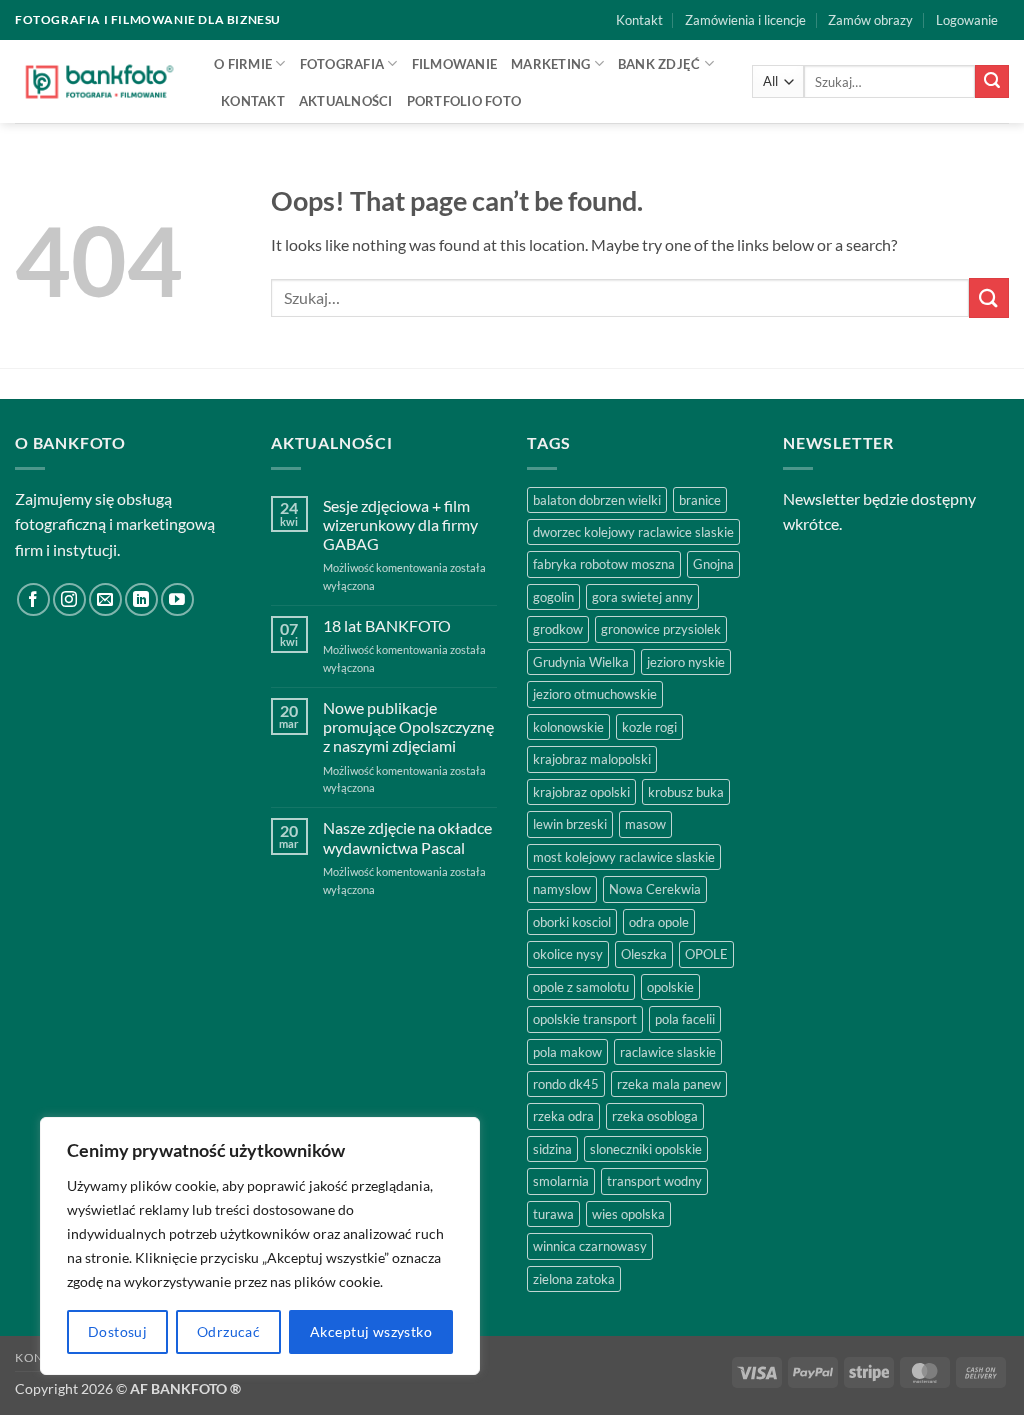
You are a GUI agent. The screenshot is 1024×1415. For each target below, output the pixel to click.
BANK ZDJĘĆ (659, 64)
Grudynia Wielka (581, 662)
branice (700, 500)
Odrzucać (228, 1331)
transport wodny (654, 1181)
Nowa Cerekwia (655, 889)
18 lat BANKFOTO (387, 625)
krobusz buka (686, 792)
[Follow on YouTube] (177, 599)
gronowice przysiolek (661, 629)
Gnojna (713, 564)
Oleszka (644, 954)
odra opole (659, 922)
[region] (260, 1246)
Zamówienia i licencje (745, 20)
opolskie (670, 987)
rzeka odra (563, 1116)
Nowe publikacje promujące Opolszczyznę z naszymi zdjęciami (408, 726)
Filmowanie (455, 64)
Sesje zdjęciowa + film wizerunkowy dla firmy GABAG (400, 524)
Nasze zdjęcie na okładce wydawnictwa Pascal (407, 837)
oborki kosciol (572, 922)
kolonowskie (568, 727)
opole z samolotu (581, 987)
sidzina (552, 1149)
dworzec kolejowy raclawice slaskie (633, 532)
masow (645, 824)
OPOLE (706, 954)
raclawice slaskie (668, 1052)
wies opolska (628, 1214)
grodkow (558, 629)
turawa (553, 1214)
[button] (967, 20)
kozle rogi (649, 727)
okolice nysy (568, 954)
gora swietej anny (642, 597)
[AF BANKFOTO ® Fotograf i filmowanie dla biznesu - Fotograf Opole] (99, 81)
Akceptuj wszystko (371, 1331)
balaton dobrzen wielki (597, 500)
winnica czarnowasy (590, 1246)
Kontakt (639, 20)
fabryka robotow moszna (604, 564)
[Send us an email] (105, 599)
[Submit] (992, 82)
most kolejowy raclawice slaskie (624, 857)
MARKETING (550, 64)
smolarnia (561, 1181)
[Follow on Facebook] (33, 599)
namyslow (562, 889)
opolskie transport (585, 1019)
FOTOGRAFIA (342, 64)
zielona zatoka (574, 1279)
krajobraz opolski (581, 792)
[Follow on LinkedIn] (141, 599)
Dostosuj (117, 1331)
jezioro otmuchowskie (595, 694)
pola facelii (685, 1019)
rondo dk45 (566, 1084)
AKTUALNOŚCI (346, 101)
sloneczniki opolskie (646, 1149)
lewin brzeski (570, 824)
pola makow (567, 1052)
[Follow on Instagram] (69, 599)
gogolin (553, 597)
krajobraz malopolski (592, 759)
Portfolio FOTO (464, 101)
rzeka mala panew (669, 1084)
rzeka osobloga (655, 1116)
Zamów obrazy (870, 20)
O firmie (243, 64)
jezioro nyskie (686, 662)
